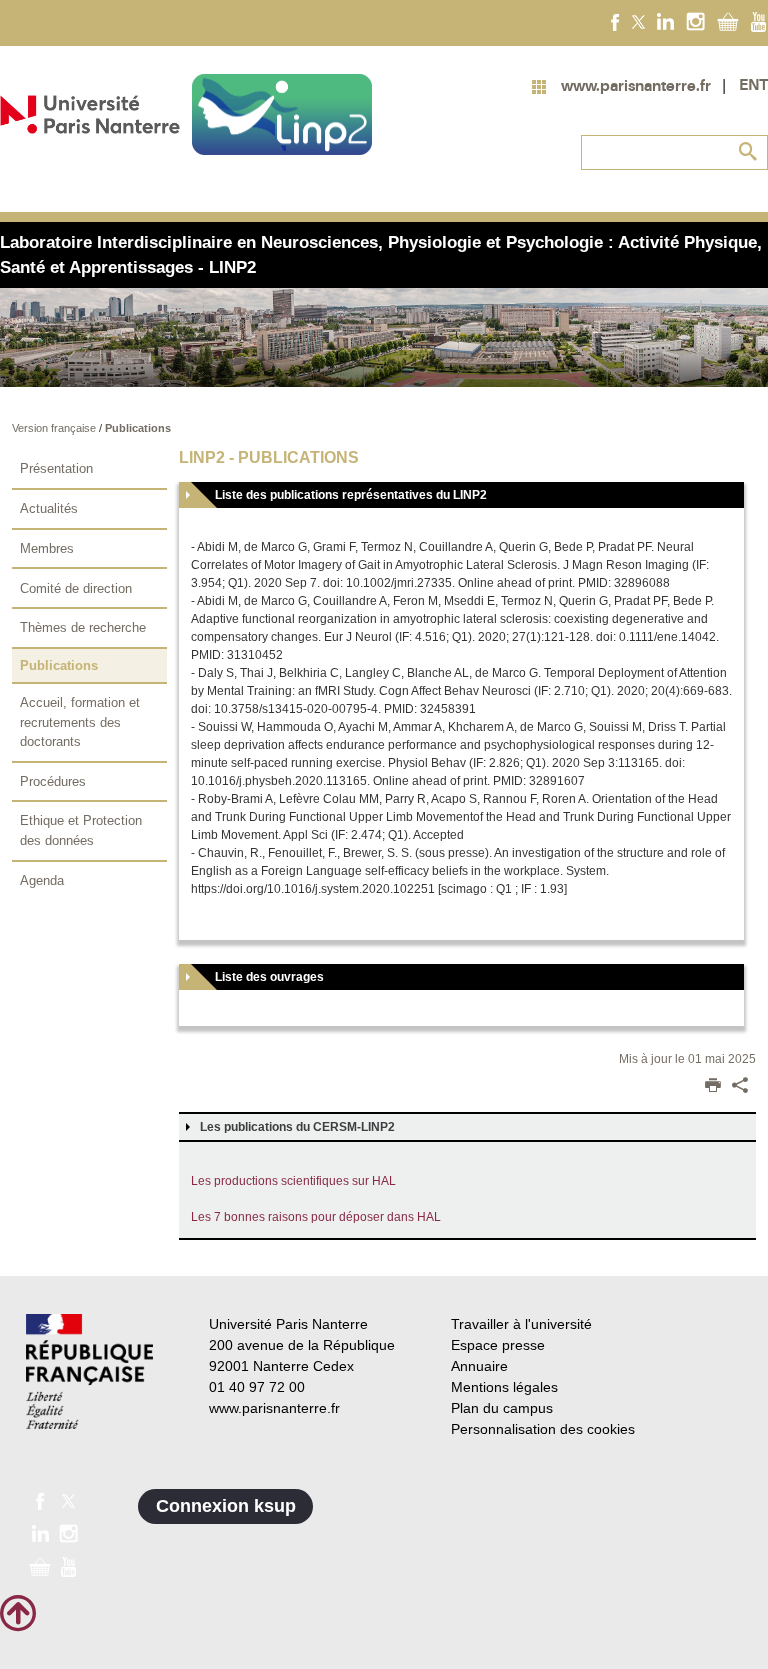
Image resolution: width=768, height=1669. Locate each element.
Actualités (49, 508)
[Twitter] (638, 21)
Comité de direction (76, 588)
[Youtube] (758, 21)
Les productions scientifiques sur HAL (293, 1181)
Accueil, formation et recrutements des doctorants (80, 722)
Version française (55, 428)
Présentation (56, 468)
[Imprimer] (713, 1087)
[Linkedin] (665, 21)
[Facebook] (615, 21)
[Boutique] (728, 21)
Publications (138, 428)
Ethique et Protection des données (81, 830)
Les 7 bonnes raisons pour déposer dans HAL (316, 1217)
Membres (47, 548)
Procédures (53, 781)
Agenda (42, 880)
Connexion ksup (226, 1506)
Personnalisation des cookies (543, 1429)
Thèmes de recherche (83, 627)
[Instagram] (695, 21)
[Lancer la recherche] (748, 152)
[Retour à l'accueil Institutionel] (89, 1371)
